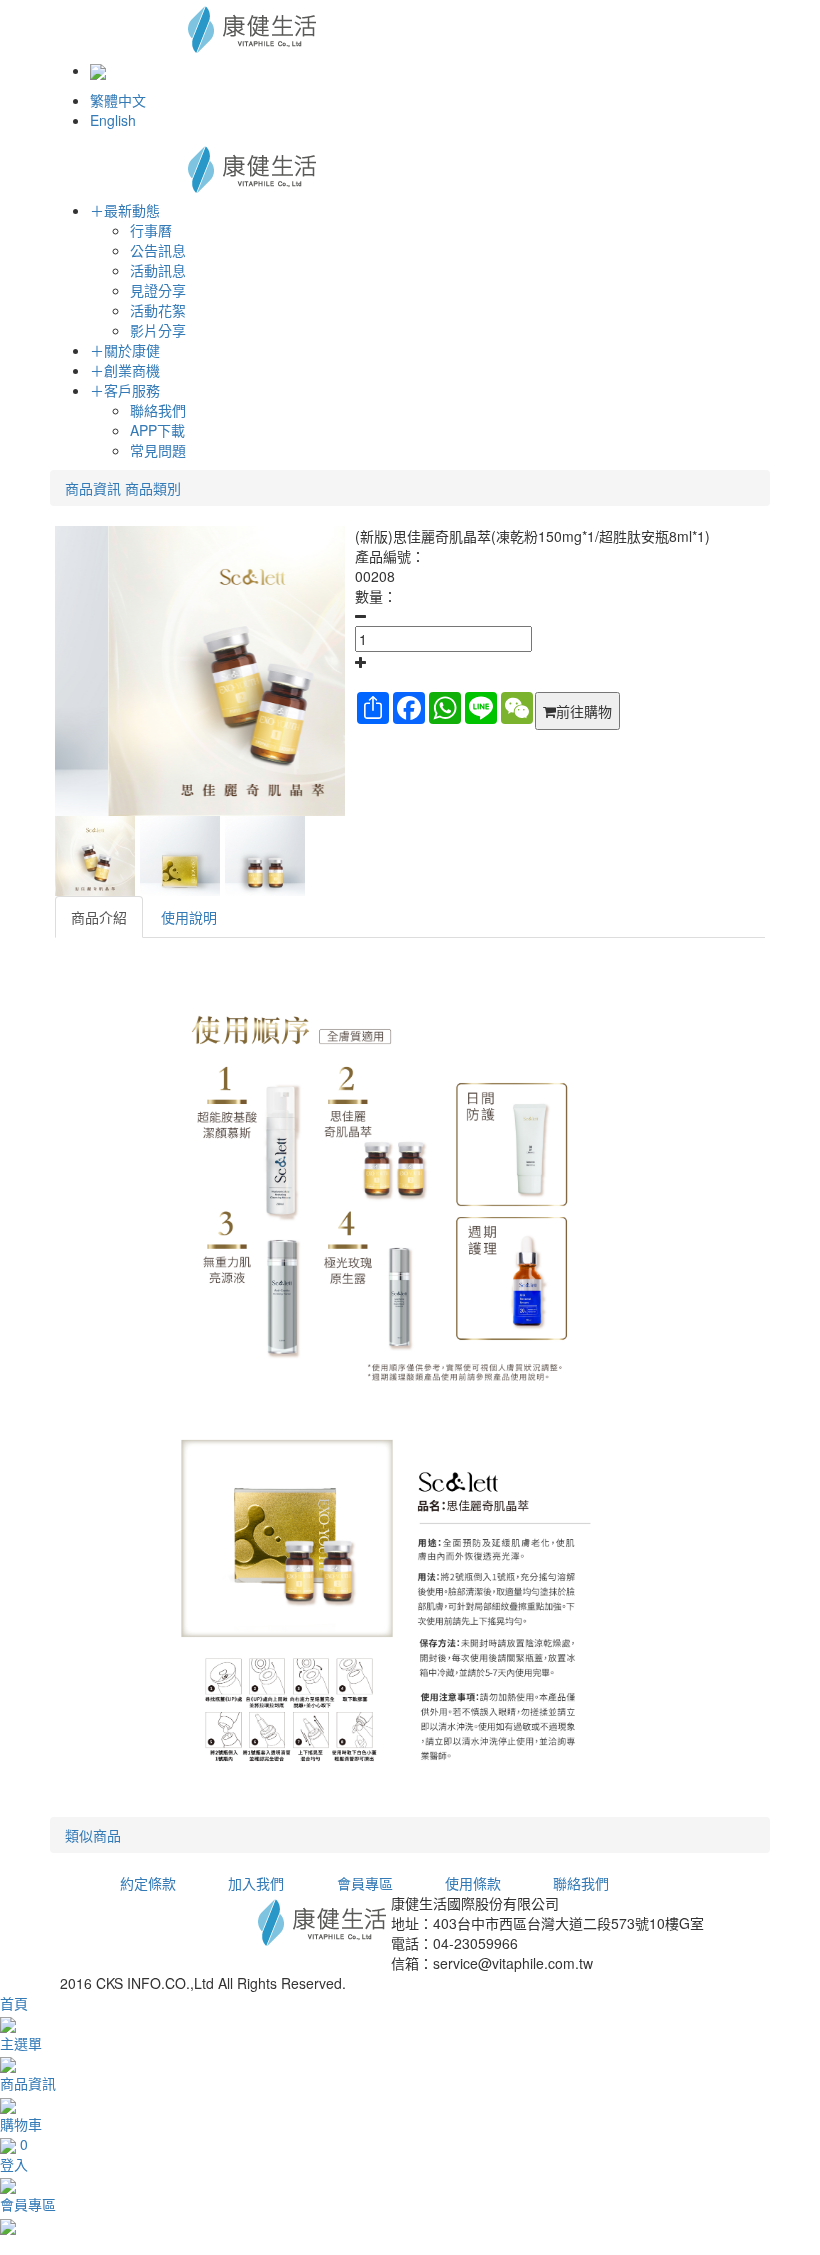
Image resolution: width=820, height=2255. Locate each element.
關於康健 (125, 350)
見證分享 (158, 290)
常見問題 (158, 450)
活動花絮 (158, 310)
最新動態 (125, 210)
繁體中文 (118, 100)
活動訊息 (158, 270)
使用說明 (189, 917)
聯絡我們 (158, 410)
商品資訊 (93, 488)
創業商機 (125, 370)
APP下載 (157, 430)
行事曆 (151, 230)
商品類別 (153, 488)
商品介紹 (99, 917)
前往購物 (584, 711)
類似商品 (93, 1835)
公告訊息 (158, 250)
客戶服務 (125, 390)
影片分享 (158, 330)
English (113, 120)
